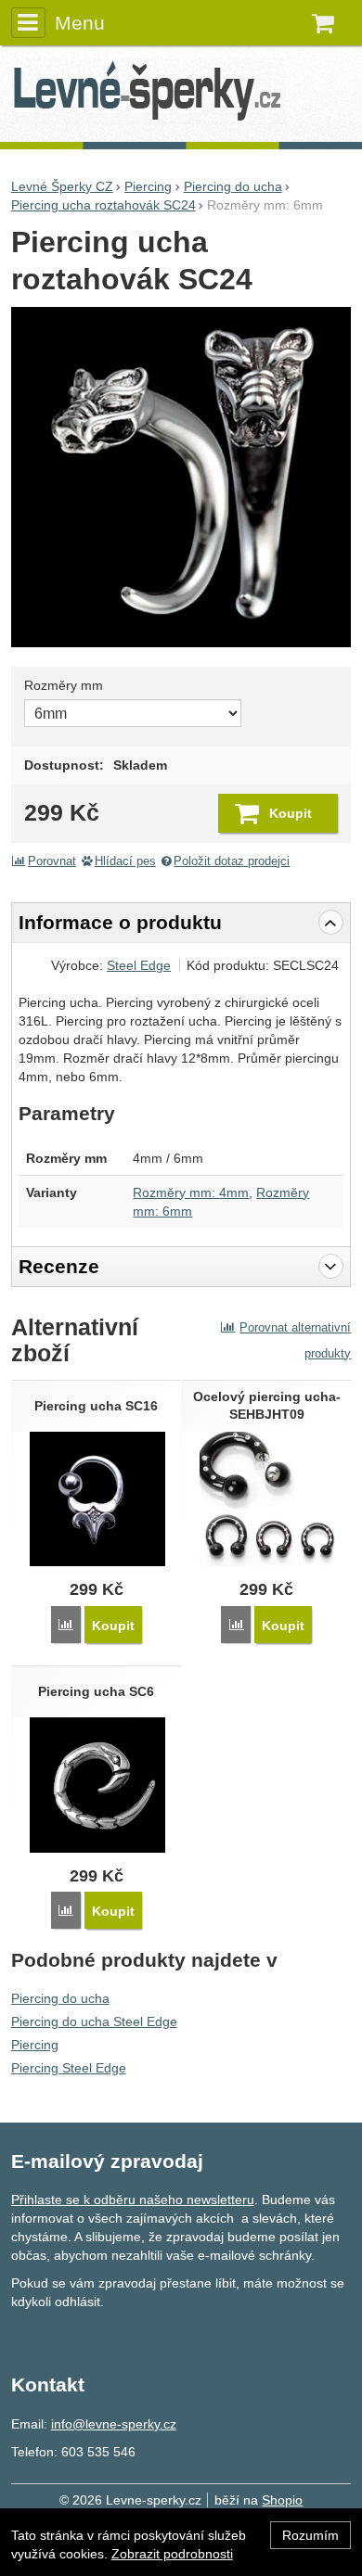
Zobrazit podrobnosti (172, 2554)
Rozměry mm (64, 685)
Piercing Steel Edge (69, 2068)
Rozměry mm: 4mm (191, 1192)
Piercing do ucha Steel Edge (94, 2021)
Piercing (35, 2045)
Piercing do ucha (60, 1998)
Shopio (282, 2500)
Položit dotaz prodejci (232, 861)
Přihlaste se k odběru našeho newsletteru (133, 2200)
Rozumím (310, 2535)
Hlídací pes (125, 861)
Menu (80, 23)
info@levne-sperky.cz (114, 2424)
